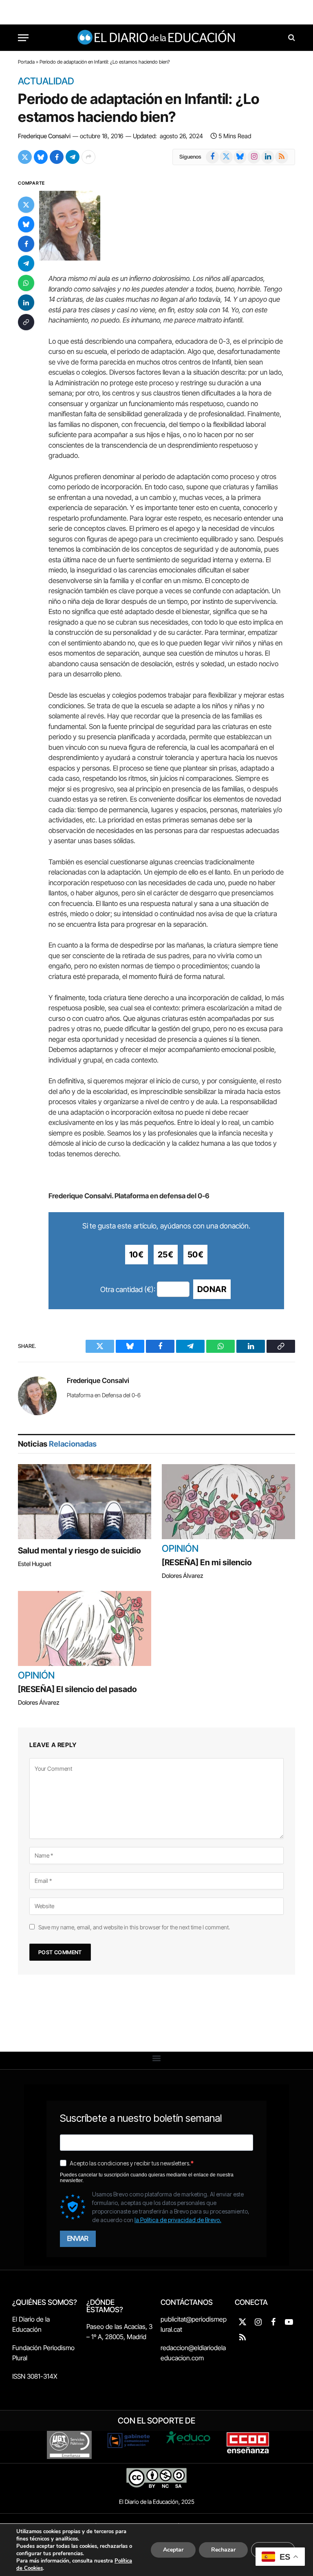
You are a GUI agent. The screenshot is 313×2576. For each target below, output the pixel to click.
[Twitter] (26, 205)
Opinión (180, 1549)
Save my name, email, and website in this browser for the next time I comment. (134, 1927)
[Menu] (23, 38)
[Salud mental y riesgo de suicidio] (85, 1502)
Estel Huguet (35, 1564)
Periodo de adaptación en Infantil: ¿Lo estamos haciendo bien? (138, 108)
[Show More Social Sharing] (88, 157)
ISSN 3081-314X (35, 2376)
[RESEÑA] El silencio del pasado (77, 1689)
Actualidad (46, 82)
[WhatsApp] (26, 283)
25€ (166, 1255)
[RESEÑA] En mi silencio (207, 1562)
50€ (196, 1255)
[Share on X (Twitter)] (25, 157)
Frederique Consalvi (44, 136)
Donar (212, 1289)
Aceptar (173, 2550)
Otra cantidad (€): (128, 1289)
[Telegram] (26, 263)
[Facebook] (26, 244)
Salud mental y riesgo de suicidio (79, 1551)
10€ (137, 1255)
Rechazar (223, 2550)
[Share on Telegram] (73, 157)
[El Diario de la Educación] (157, 38)
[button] (157, 2058)
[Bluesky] (26, 224)
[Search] (291, 38)
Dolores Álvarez (183, 1576)
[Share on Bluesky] (41, 157)
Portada (26, 62)
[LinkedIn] (26, 303)
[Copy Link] (26, 322)
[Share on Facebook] (57, 157)
